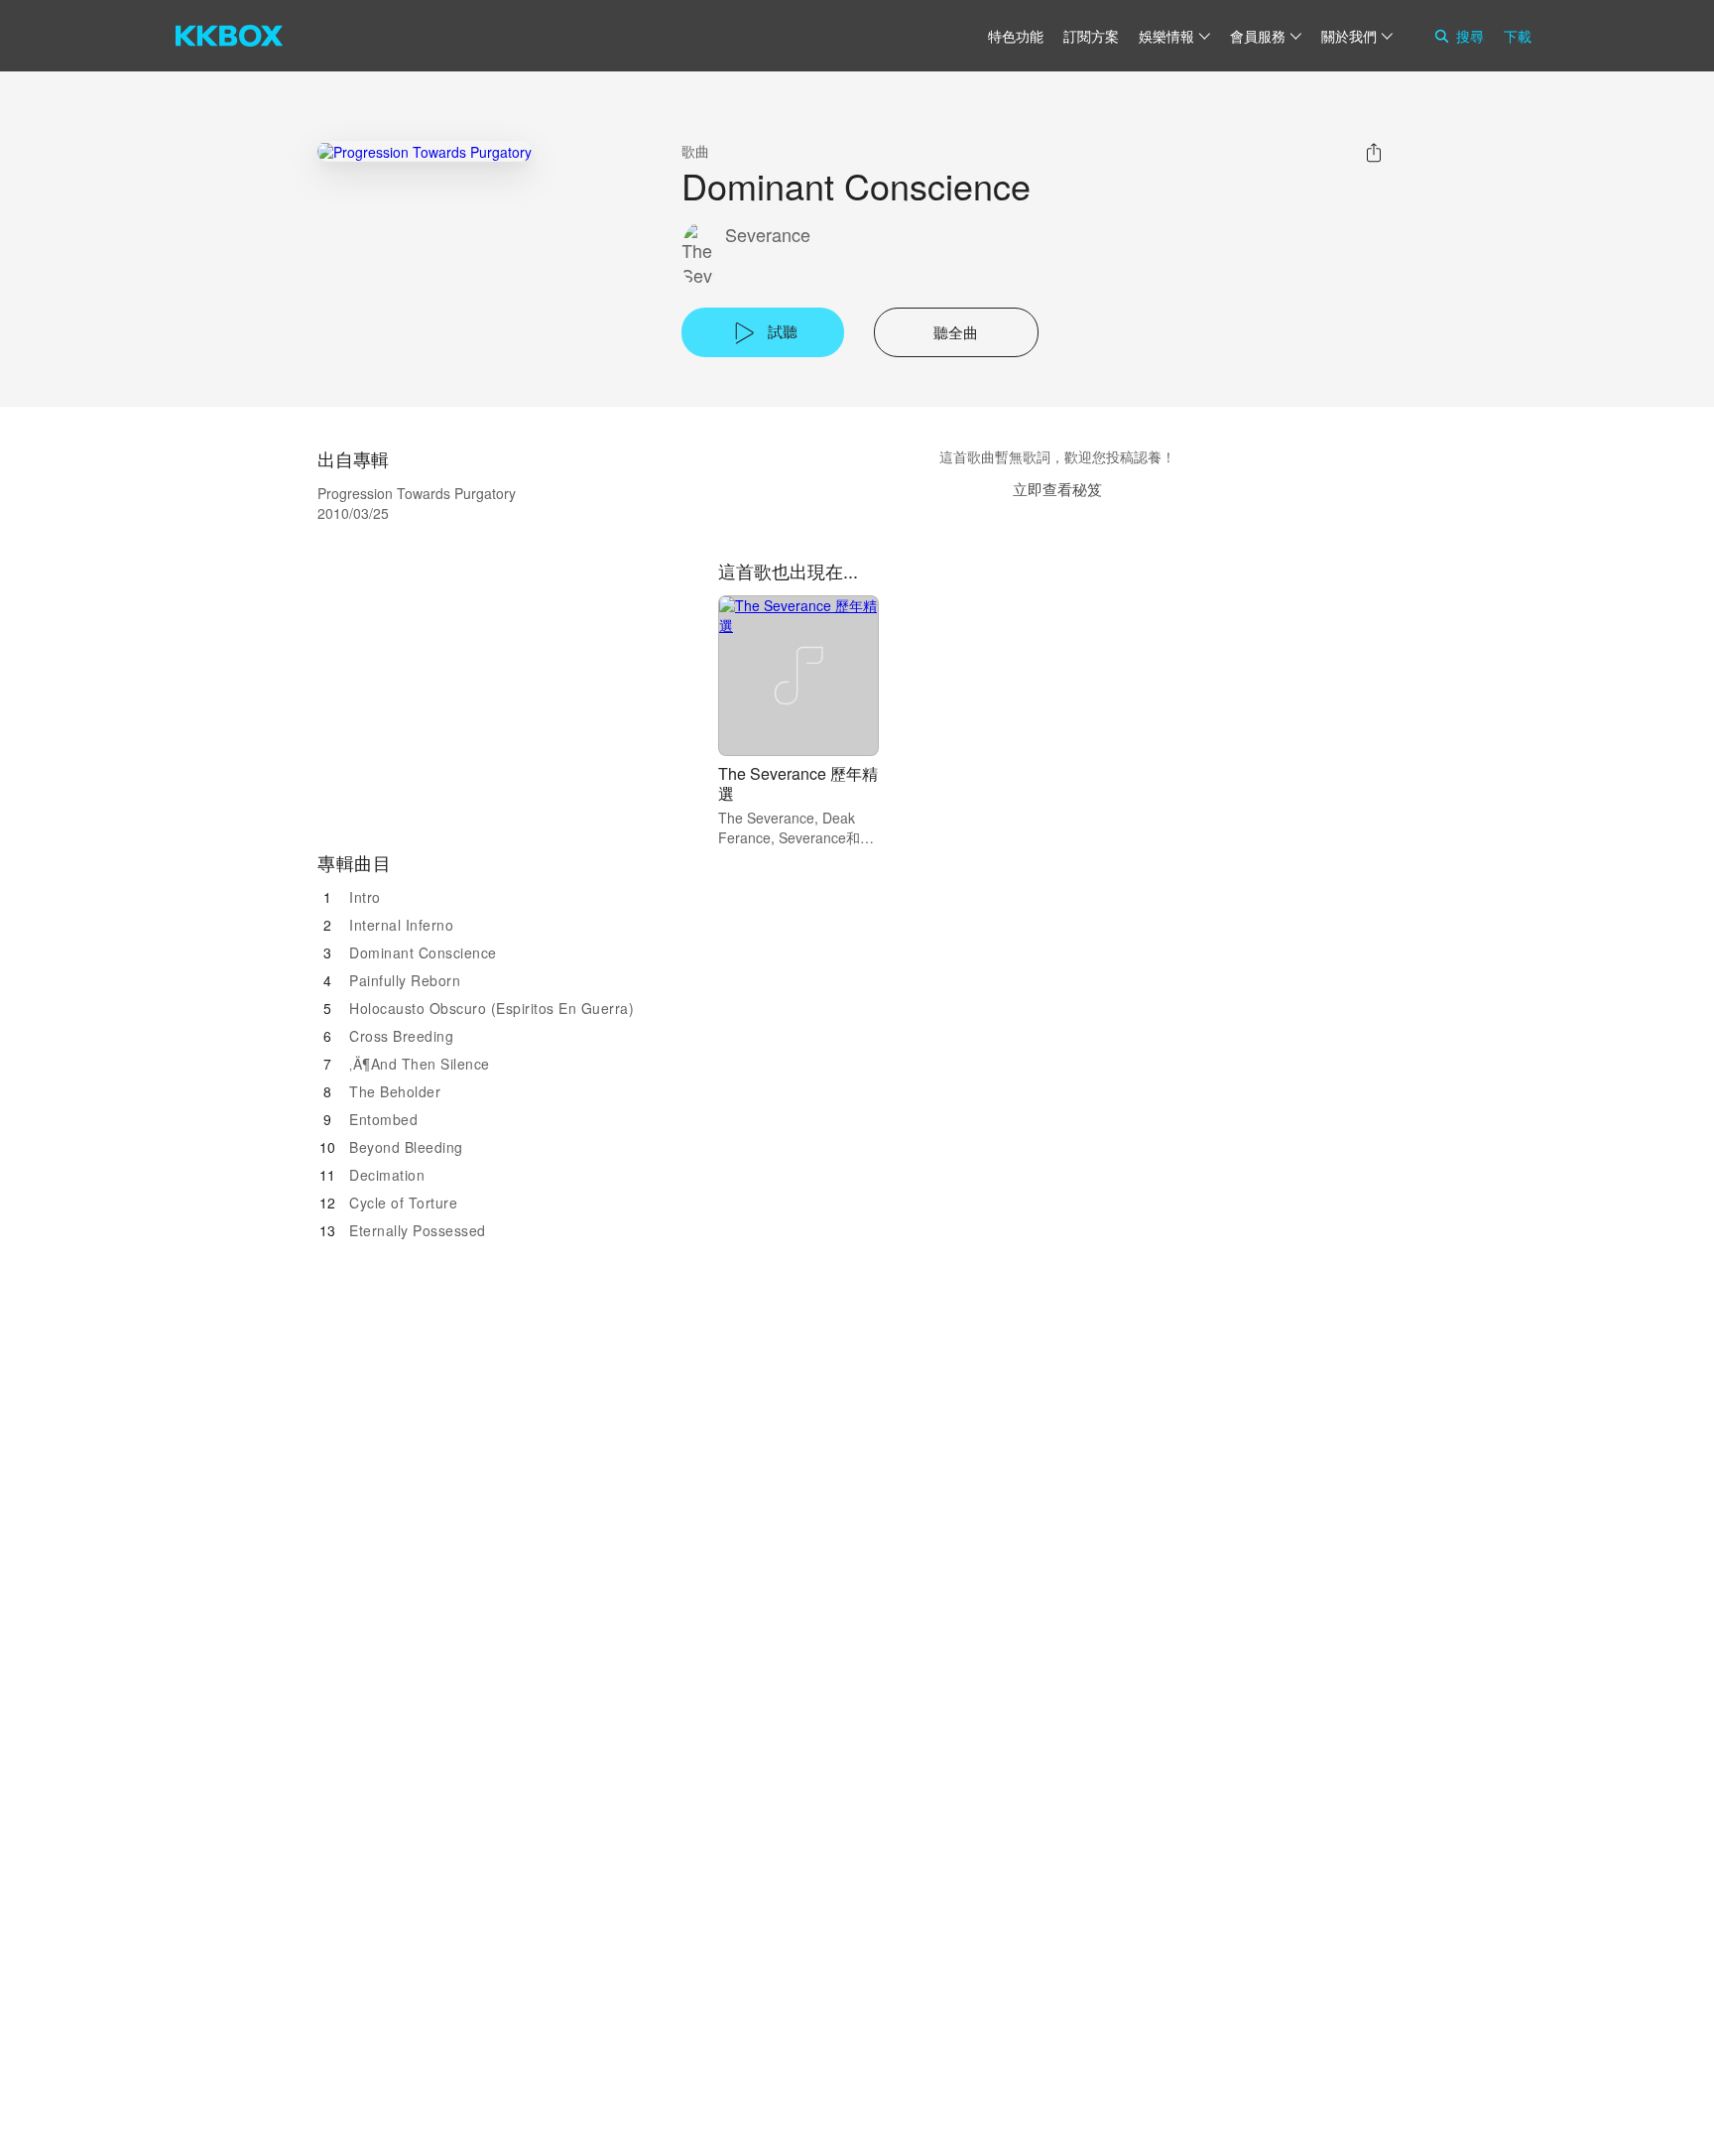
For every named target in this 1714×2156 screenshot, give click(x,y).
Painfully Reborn (405, 980)
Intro (365, 897)
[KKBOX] (229, 36)
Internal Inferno (401, 925)
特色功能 (1016, 36)
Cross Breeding (401, 1036)
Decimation (387, 1175)
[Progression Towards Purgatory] (425, 151)
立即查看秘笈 (1057, 489)
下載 (1518, 36)
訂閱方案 (1091, 36)
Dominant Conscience (423, 952)
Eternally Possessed (418, 1230)
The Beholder (395, 1091)
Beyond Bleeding (406, 1147)
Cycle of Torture (403, 1203)
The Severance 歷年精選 (798, 783)
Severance (768, 235)
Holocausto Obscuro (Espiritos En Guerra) (491, 1008)
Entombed (383, 1119)
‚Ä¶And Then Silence (420, 1064)
